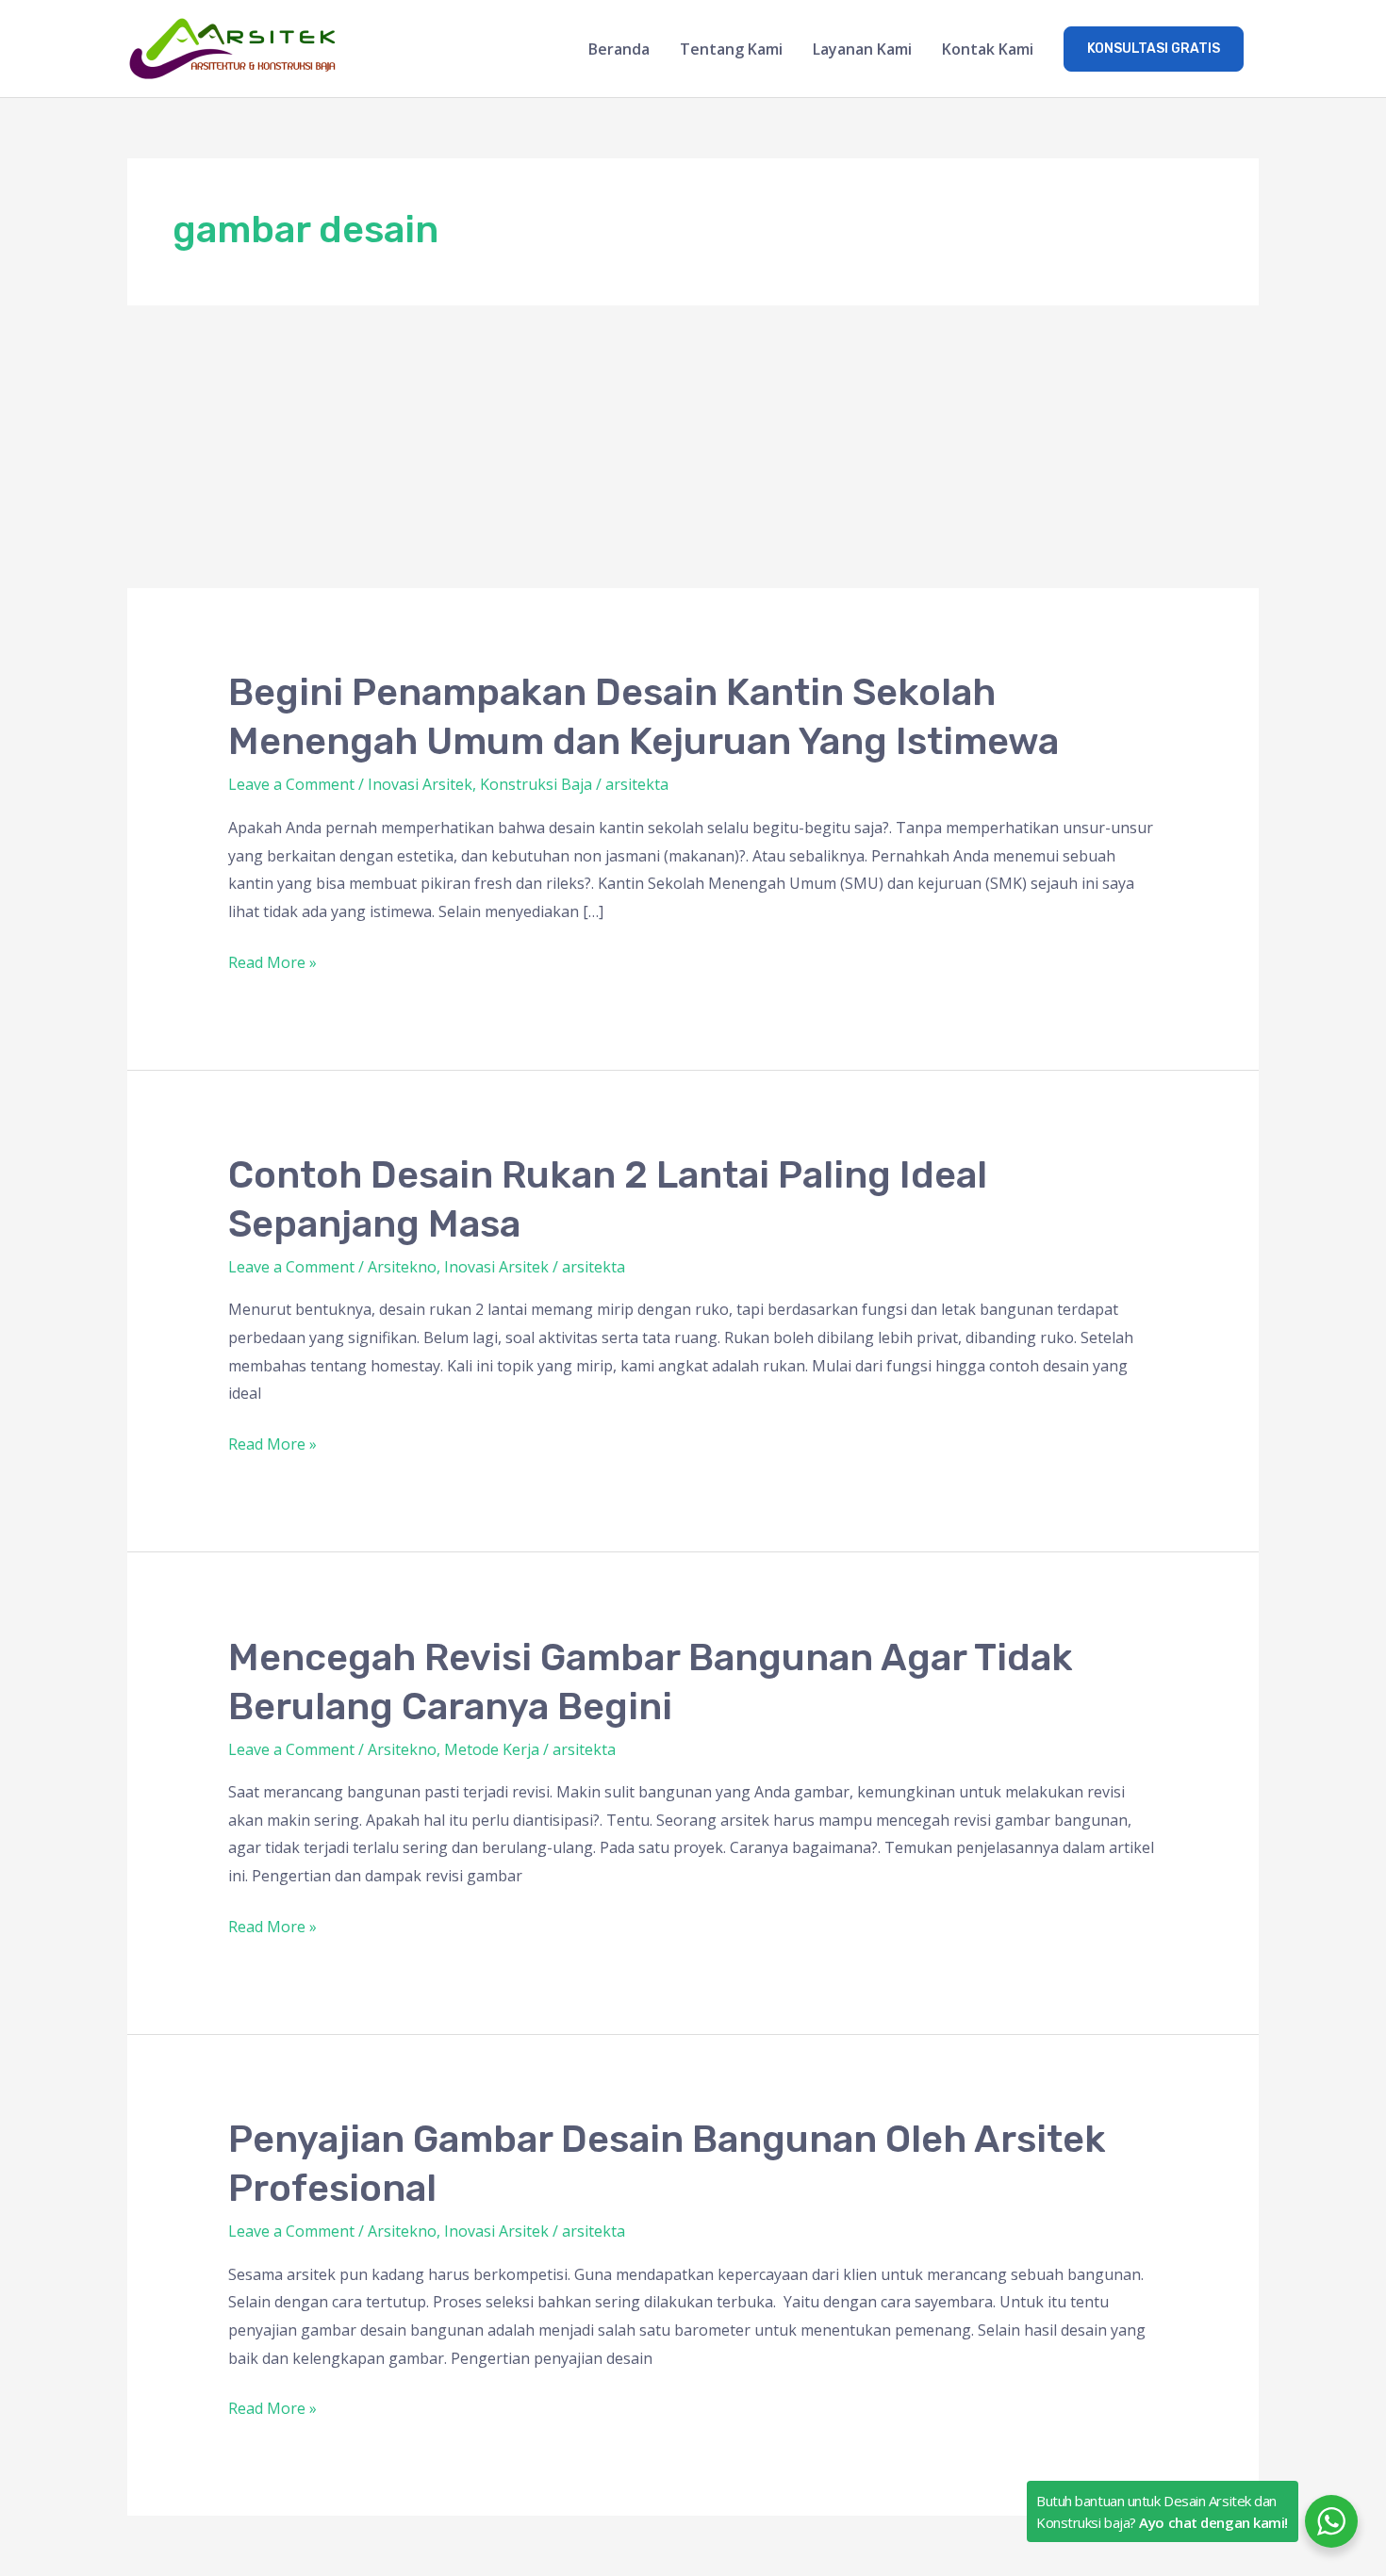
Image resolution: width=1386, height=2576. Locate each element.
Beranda (619, 49)
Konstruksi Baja (536, 784)
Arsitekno (402, 1267)
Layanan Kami (862, 49)
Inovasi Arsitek (420, 784)
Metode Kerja (492, 1749)
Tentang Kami (731, 49)
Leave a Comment (291, 784)
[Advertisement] (693, 447)
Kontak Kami (988, 49)
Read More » (272, 961)
